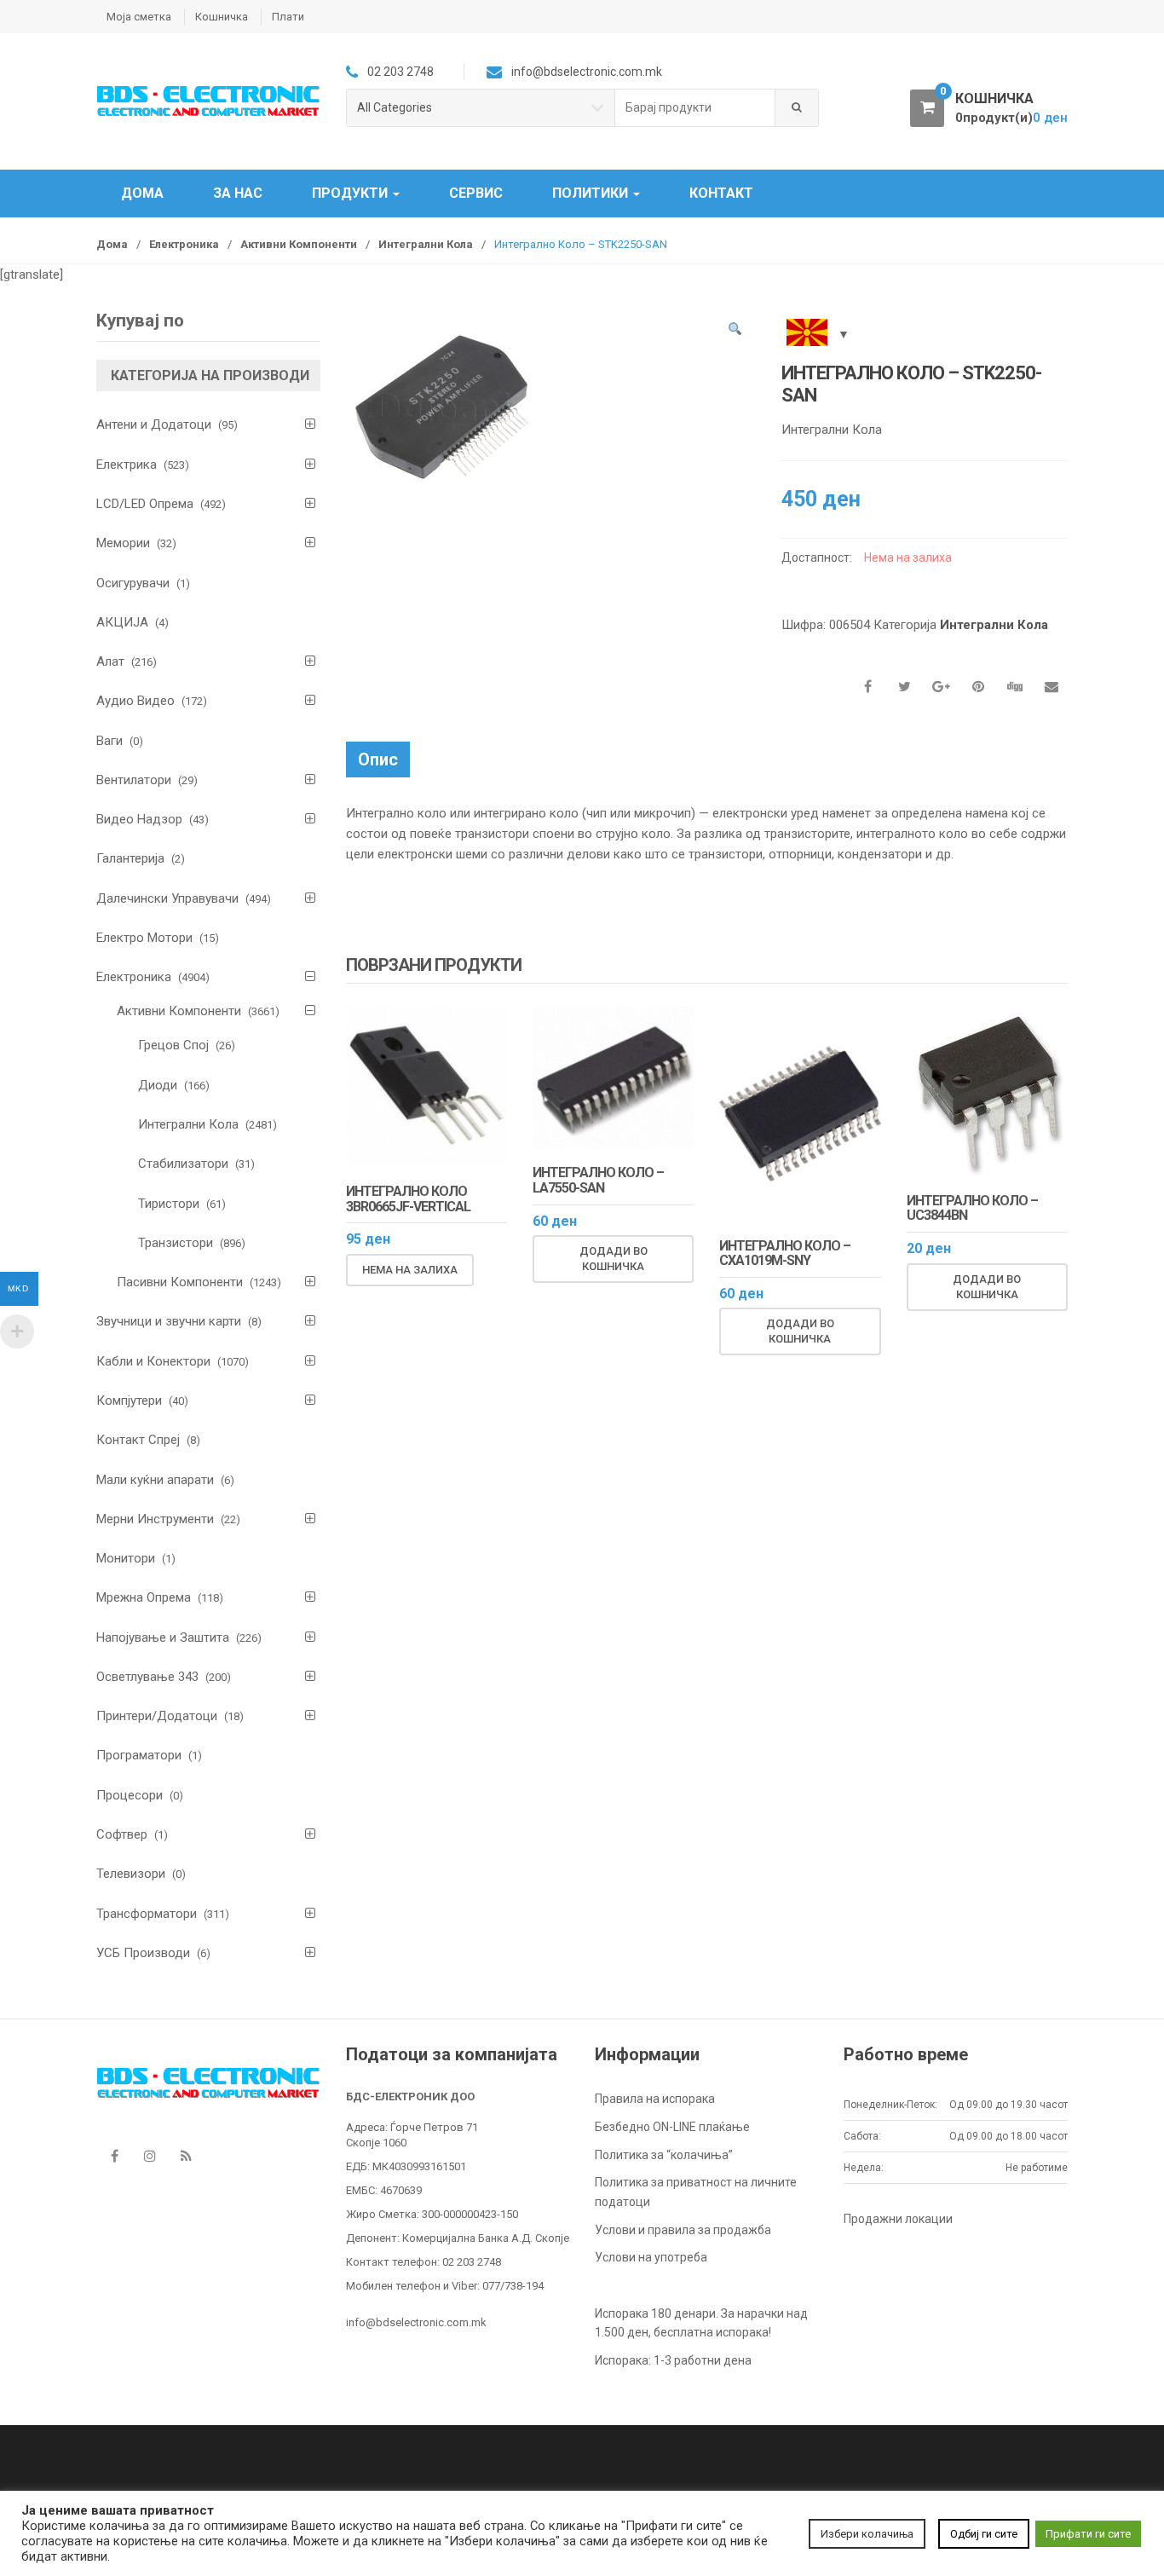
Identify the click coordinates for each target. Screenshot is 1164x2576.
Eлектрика (127, 465)
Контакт (721, 193)
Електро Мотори (144, 938)
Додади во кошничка (614, 1259)
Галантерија (130, 858)
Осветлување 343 (147, 1677)
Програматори (139, 1755)
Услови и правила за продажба (683, 2230)
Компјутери (129, 1401)
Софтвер (122, 1834)
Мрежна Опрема (144, 1597)
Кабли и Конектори (153, 1361)
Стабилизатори (183, 1164)
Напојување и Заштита (163, 1637)
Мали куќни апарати (155, 1480)
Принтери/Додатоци (157, 1716)
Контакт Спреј (138, 1440)
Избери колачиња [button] (867, 2534)
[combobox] (695, 108)
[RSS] (186, 2156)
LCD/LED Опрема (145, 504)
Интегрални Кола (426, 244)
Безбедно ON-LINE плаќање (672, 2127)
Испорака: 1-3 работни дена (673, 2360)
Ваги (109, 741)
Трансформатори (147, 1914)
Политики (592, 193)
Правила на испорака (655, 2099)
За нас (238, 193)
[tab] (378, 760)
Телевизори (131, 1874)
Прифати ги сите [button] (1088, 2534)
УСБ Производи (143, 1953)
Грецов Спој (173, 1045)
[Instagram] (150, 2156)
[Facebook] (114, 2156)
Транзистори (176, 1243)
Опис (378, 760)
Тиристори (169, 1204)
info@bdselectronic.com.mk (416, 2322)
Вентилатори (134, 780)
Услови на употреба (651, 2257)
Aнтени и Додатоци (154, 425)
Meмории (123, 543)
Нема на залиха (410, 1270)
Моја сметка (139, 17)
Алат (110, 661)
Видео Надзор (139, 819)
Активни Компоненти (299, 244)
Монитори (126, 1558)
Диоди (158, 1085)
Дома (142, 193)
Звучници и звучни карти (169, 1321)
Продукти (352, 193)
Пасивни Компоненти (180, 1282)
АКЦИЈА (122, 622)
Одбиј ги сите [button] (984, 2534)
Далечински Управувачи (167, 898)
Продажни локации (898, 2219)
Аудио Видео (135, 701)
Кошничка (222, 17)
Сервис (476, 193)
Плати (288, 17)
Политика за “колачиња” (664, 2155)
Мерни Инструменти (155, 1519)
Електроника (184, 244)
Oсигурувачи (133, 583)
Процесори (130, 1795)
